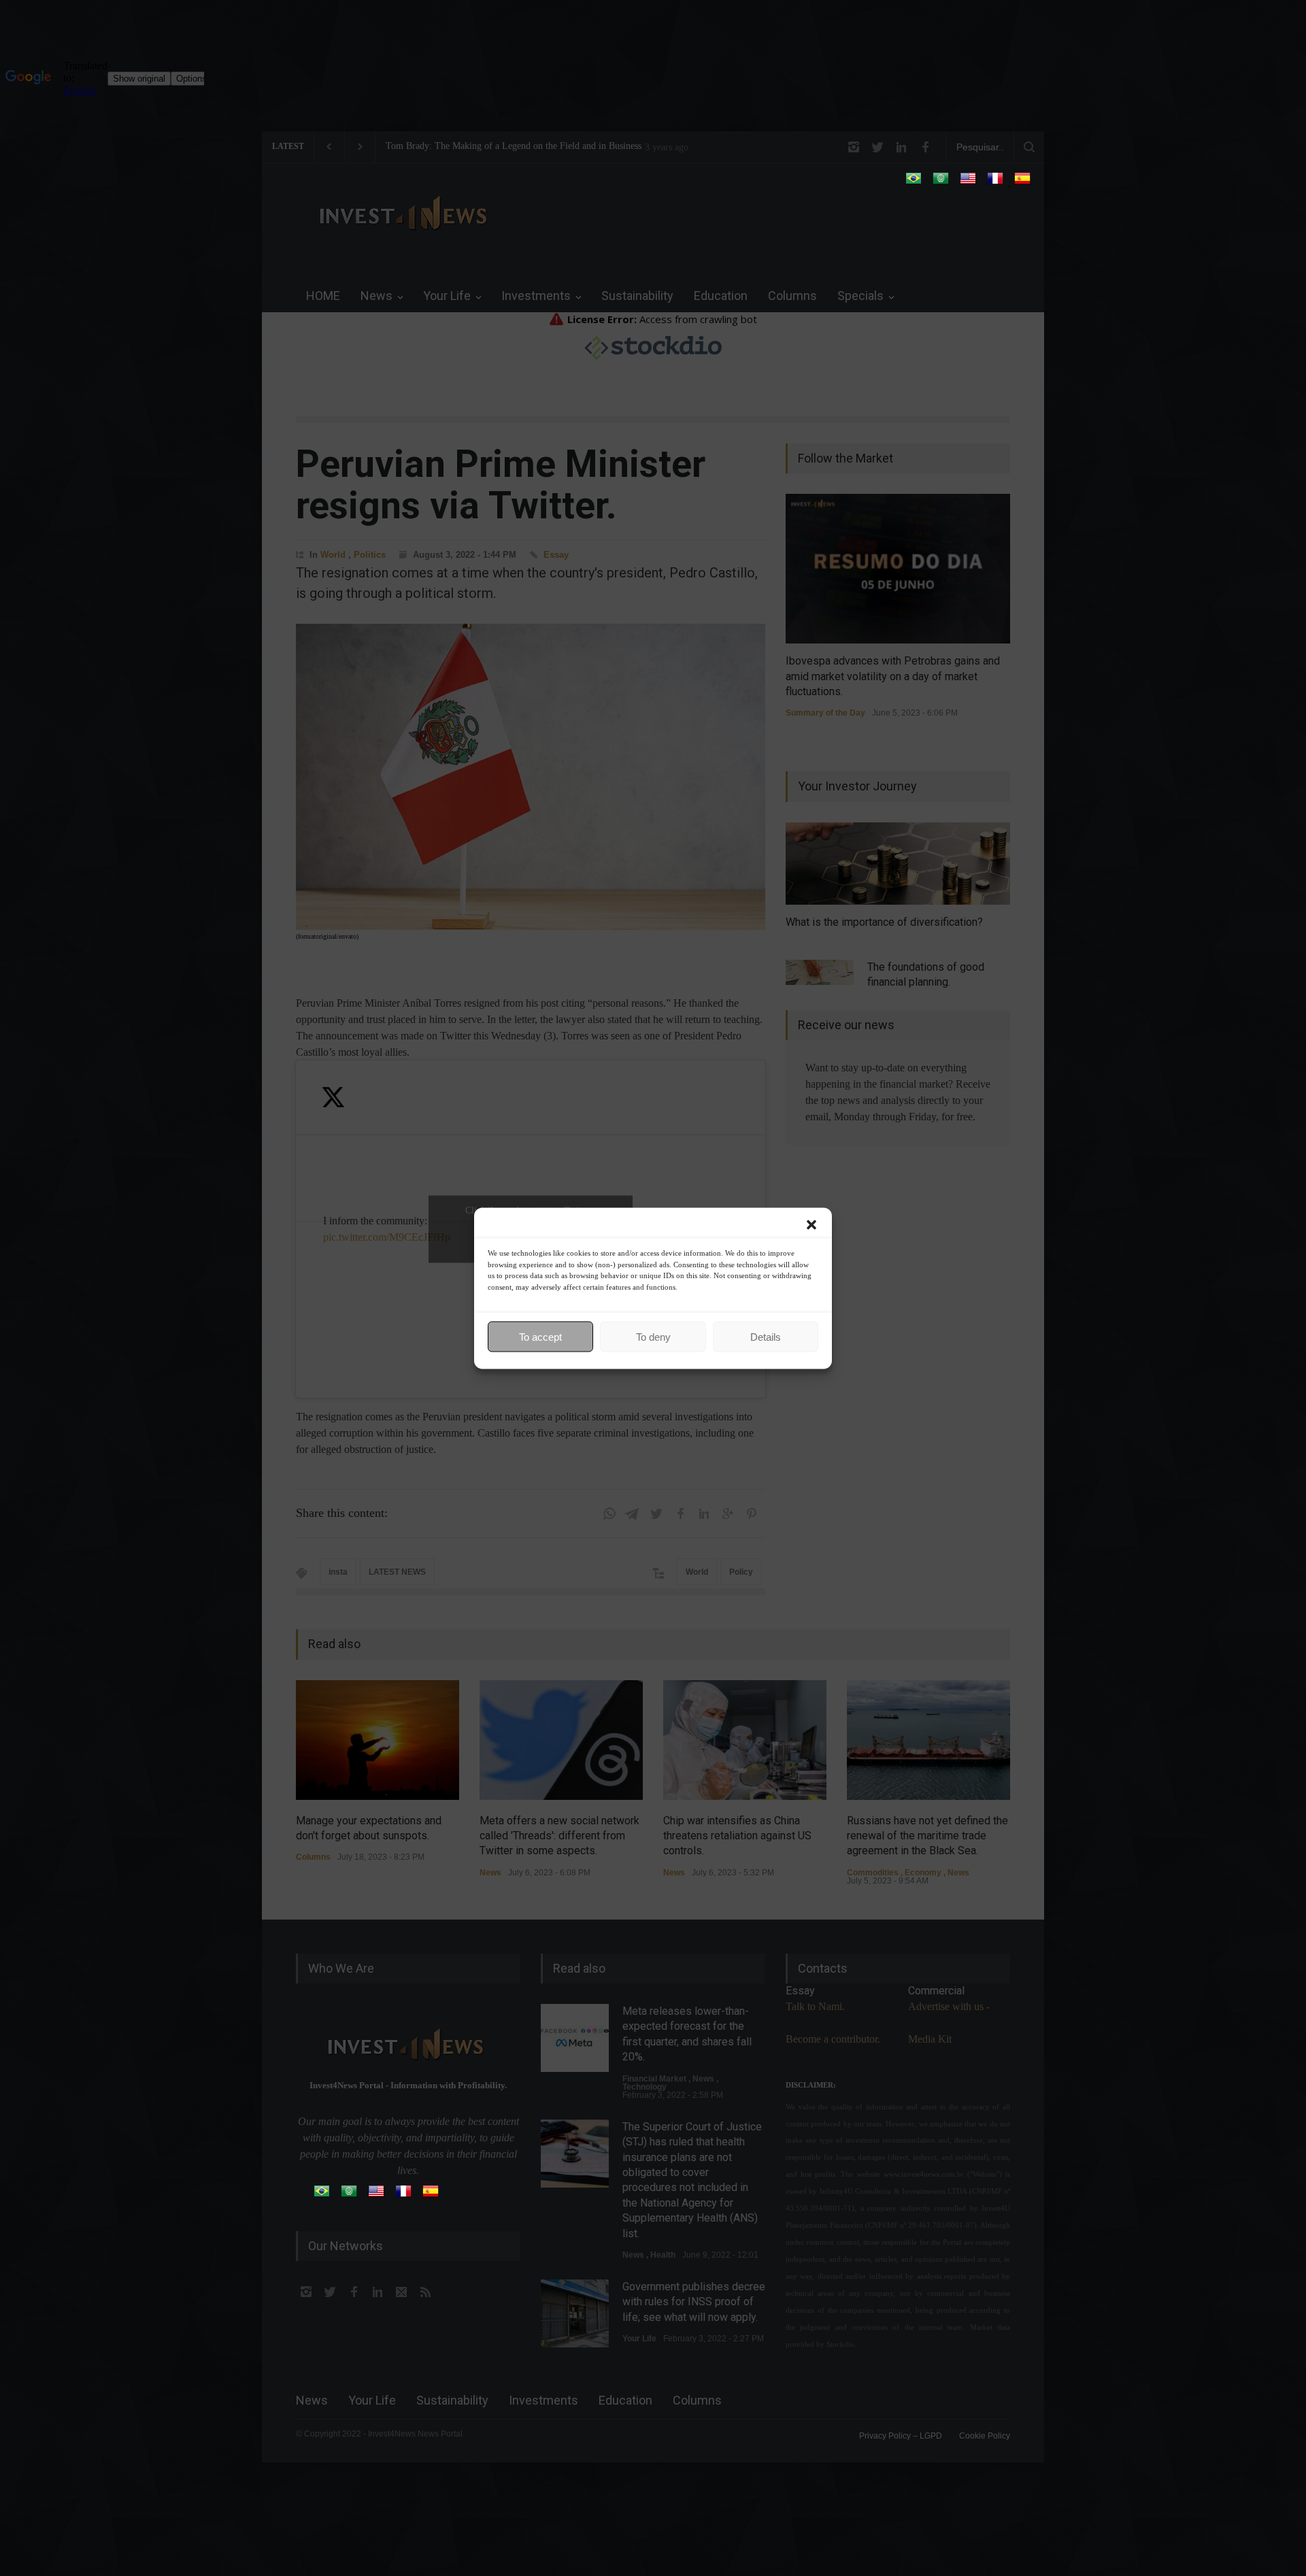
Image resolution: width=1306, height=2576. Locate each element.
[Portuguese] (914, 183)
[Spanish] (1022, 183)
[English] (968, 183)
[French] (995, 183)
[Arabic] (941, 183)
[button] (811, 1224)
